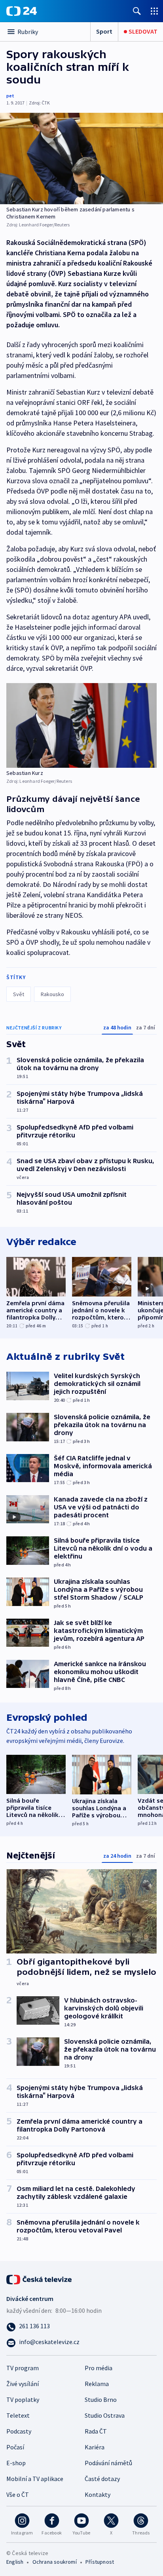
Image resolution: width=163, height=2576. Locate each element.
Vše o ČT (18, 2494)
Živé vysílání (23, 2384)
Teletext (18, 2415)
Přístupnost (100, 2562)
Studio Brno (101, 2399)
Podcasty (19, 2431)
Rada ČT (96, 2431)
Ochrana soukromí (55, 2562)
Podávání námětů (108, 2463)
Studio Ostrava (105, 2415)
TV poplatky (23, 2399)
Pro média (99, 2368)
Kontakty (98, 2494)
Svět (19, 994)
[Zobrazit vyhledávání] (137, 11)
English (15, 2562)
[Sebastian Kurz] (81, 725)
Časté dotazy (102, 2479)
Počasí (15, 2447)
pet (10, 96)
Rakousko (52, 994)
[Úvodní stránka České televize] (40, 2278)
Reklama (97, 2384)
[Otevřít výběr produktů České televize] (154, 11)
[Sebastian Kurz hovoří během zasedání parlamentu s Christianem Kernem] (81, 159)
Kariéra (95, 2447)
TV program (23, 2368)
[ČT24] (22, 11)
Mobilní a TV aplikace (35, 2479)
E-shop (16, 2463)
